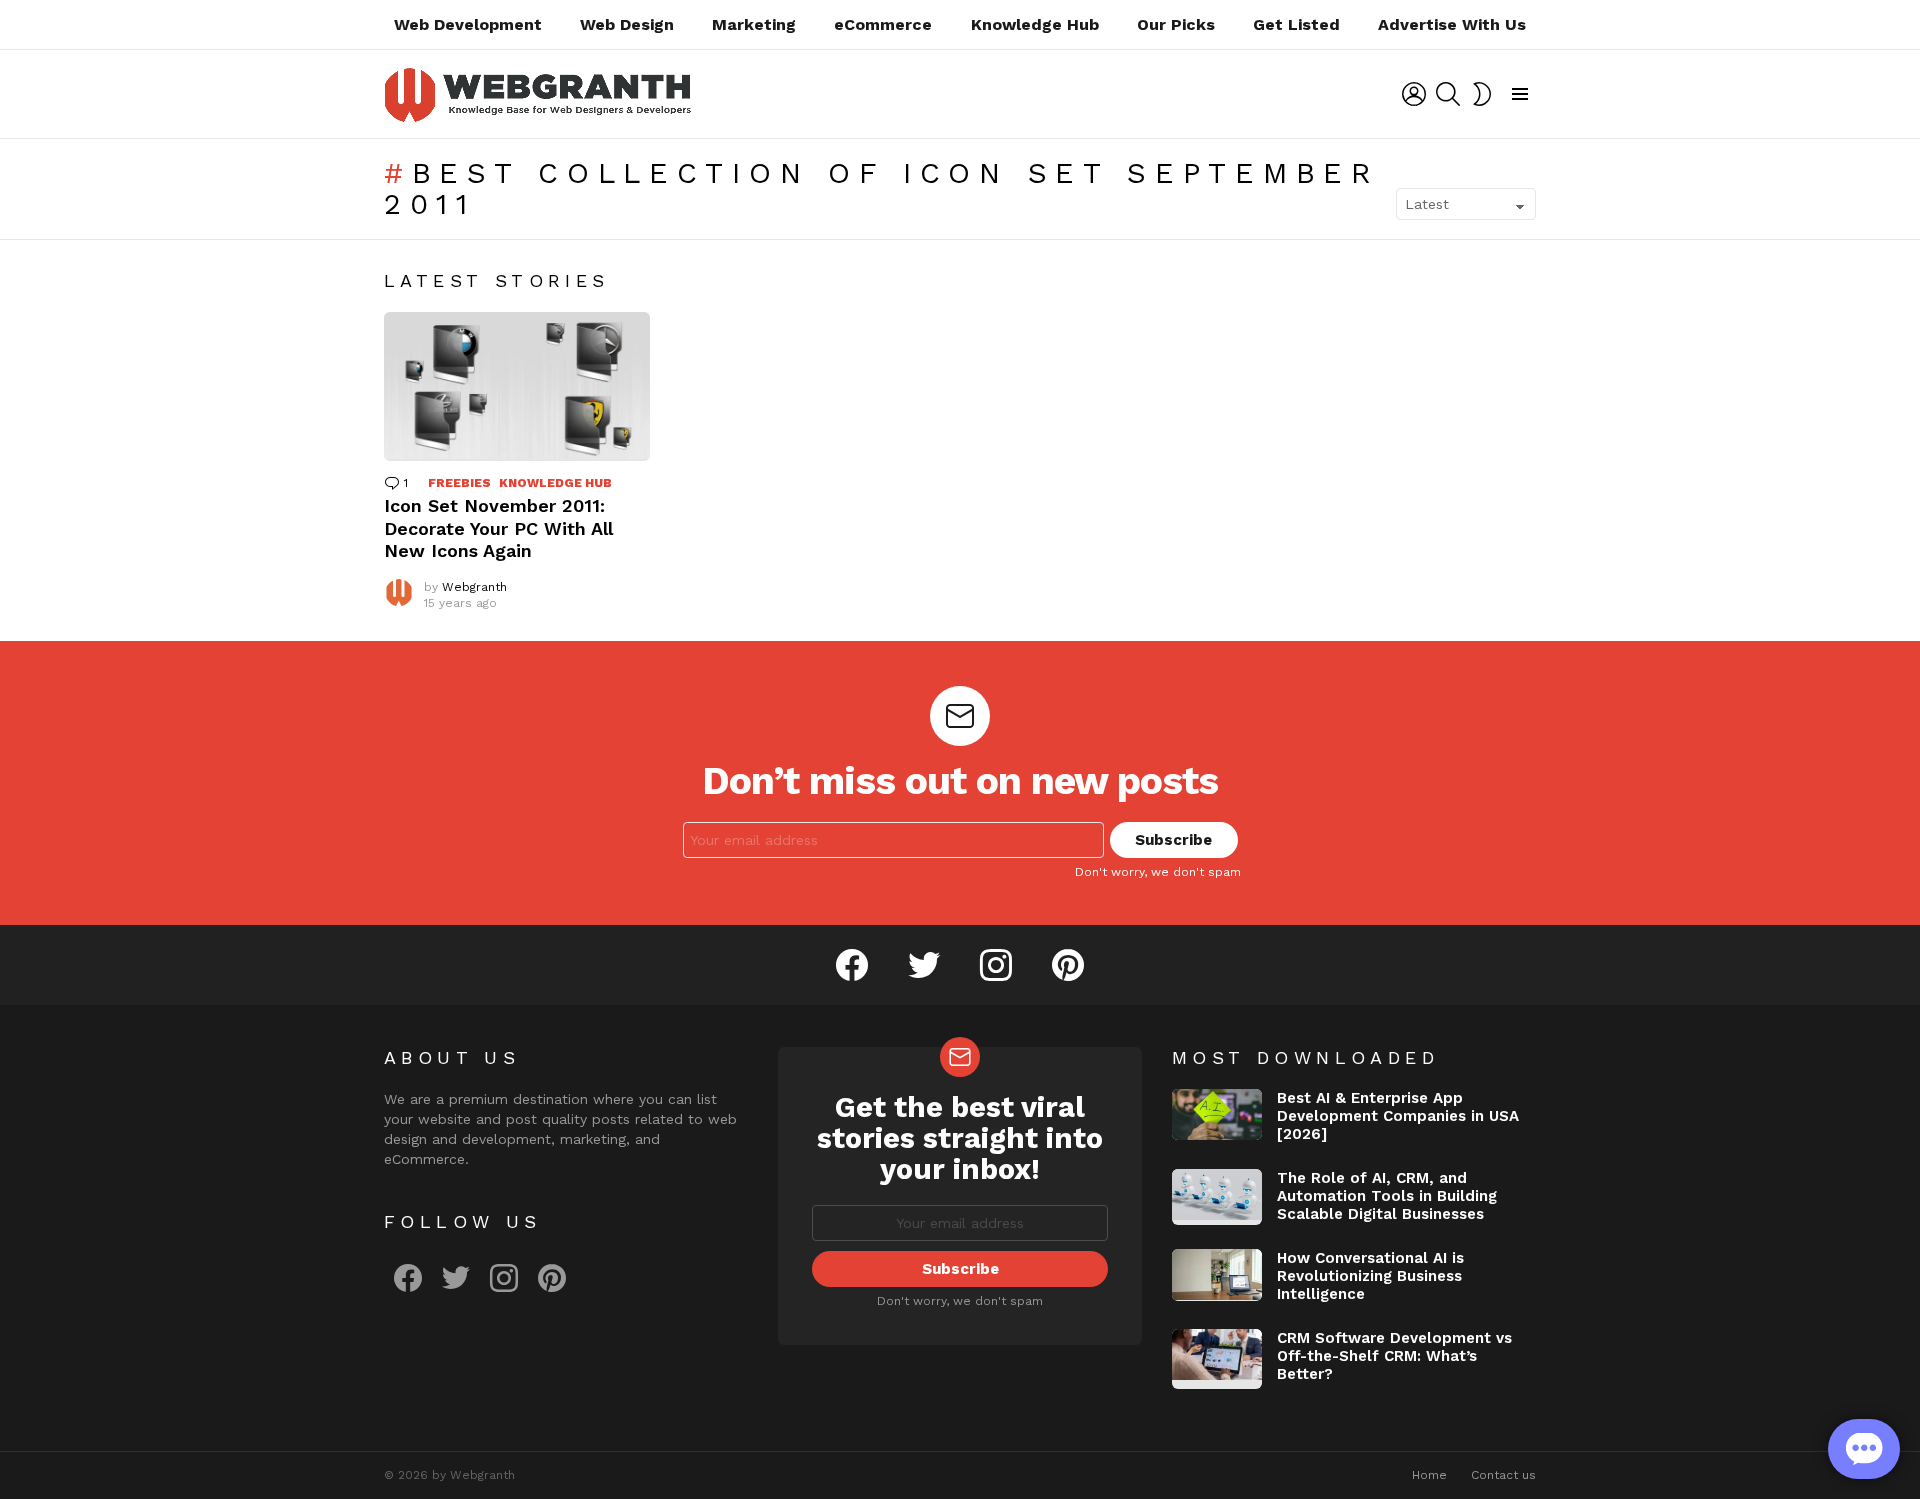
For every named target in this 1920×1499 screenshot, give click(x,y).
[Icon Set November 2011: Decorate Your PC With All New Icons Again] (517, 386)
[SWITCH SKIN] (1482, 94)
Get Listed (1296, 24)
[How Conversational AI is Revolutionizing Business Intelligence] (1217, 1275)
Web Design (627, 24)
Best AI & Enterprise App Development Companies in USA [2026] (1398, 1116)
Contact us (1503, 1475)
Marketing (754, 24)
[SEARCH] (1448, 94)
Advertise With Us (1452, 24)
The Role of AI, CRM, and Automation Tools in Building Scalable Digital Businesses (1387, 1196)
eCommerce (883, 24)
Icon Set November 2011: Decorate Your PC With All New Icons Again (498, 528)
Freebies (459, 483)
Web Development (468, 24)
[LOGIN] (1414, 94)
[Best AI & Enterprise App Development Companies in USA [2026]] (1217, 1114)
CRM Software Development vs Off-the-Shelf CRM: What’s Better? (1394, 1356)
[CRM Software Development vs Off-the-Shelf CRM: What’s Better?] (1217, 1359)
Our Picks (1176, 24)
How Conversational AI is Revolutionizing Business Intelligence (1370, 1276)
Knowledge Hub (1035, 24)
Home (1429, 1475)
